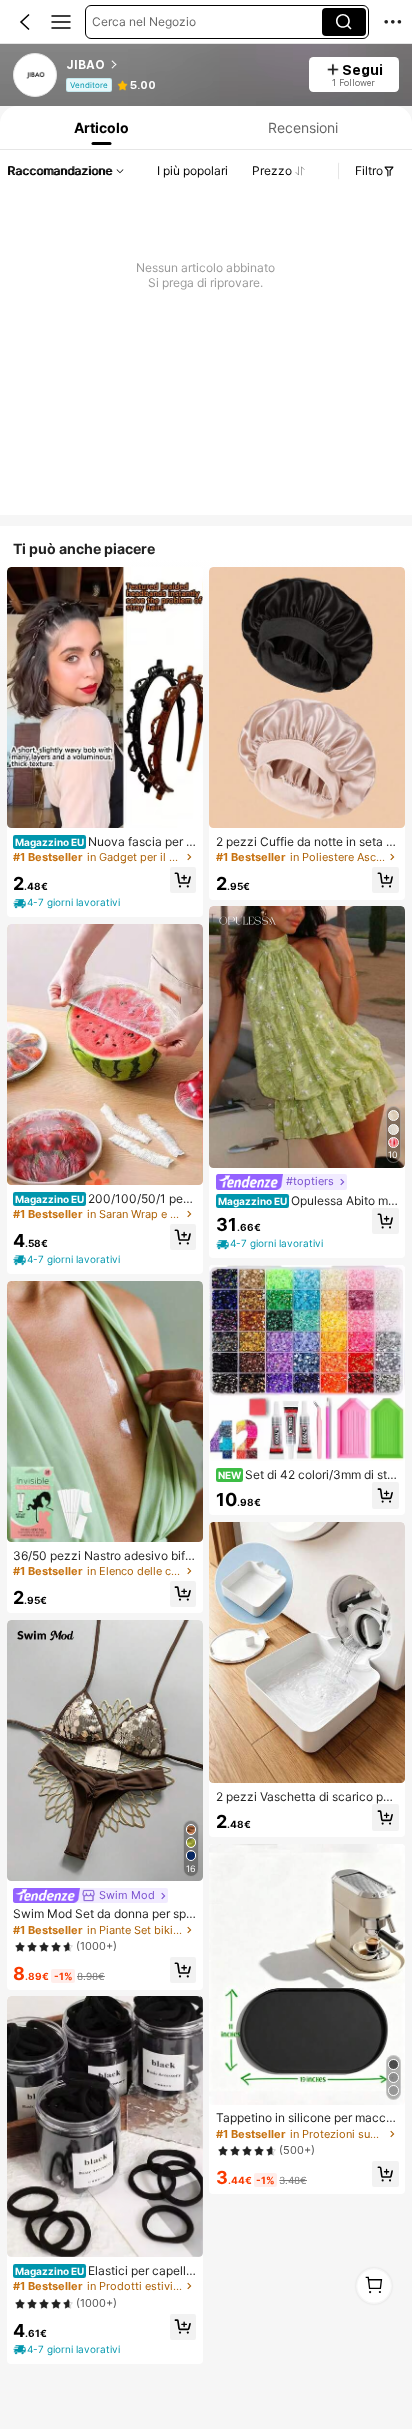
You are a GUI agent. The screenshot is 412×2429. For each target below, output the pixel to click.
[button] (25, 22)
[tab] (99, 127)
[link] (36, 76)
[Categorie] (61, 22)
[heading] (181, 65)
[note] (68, 902)
